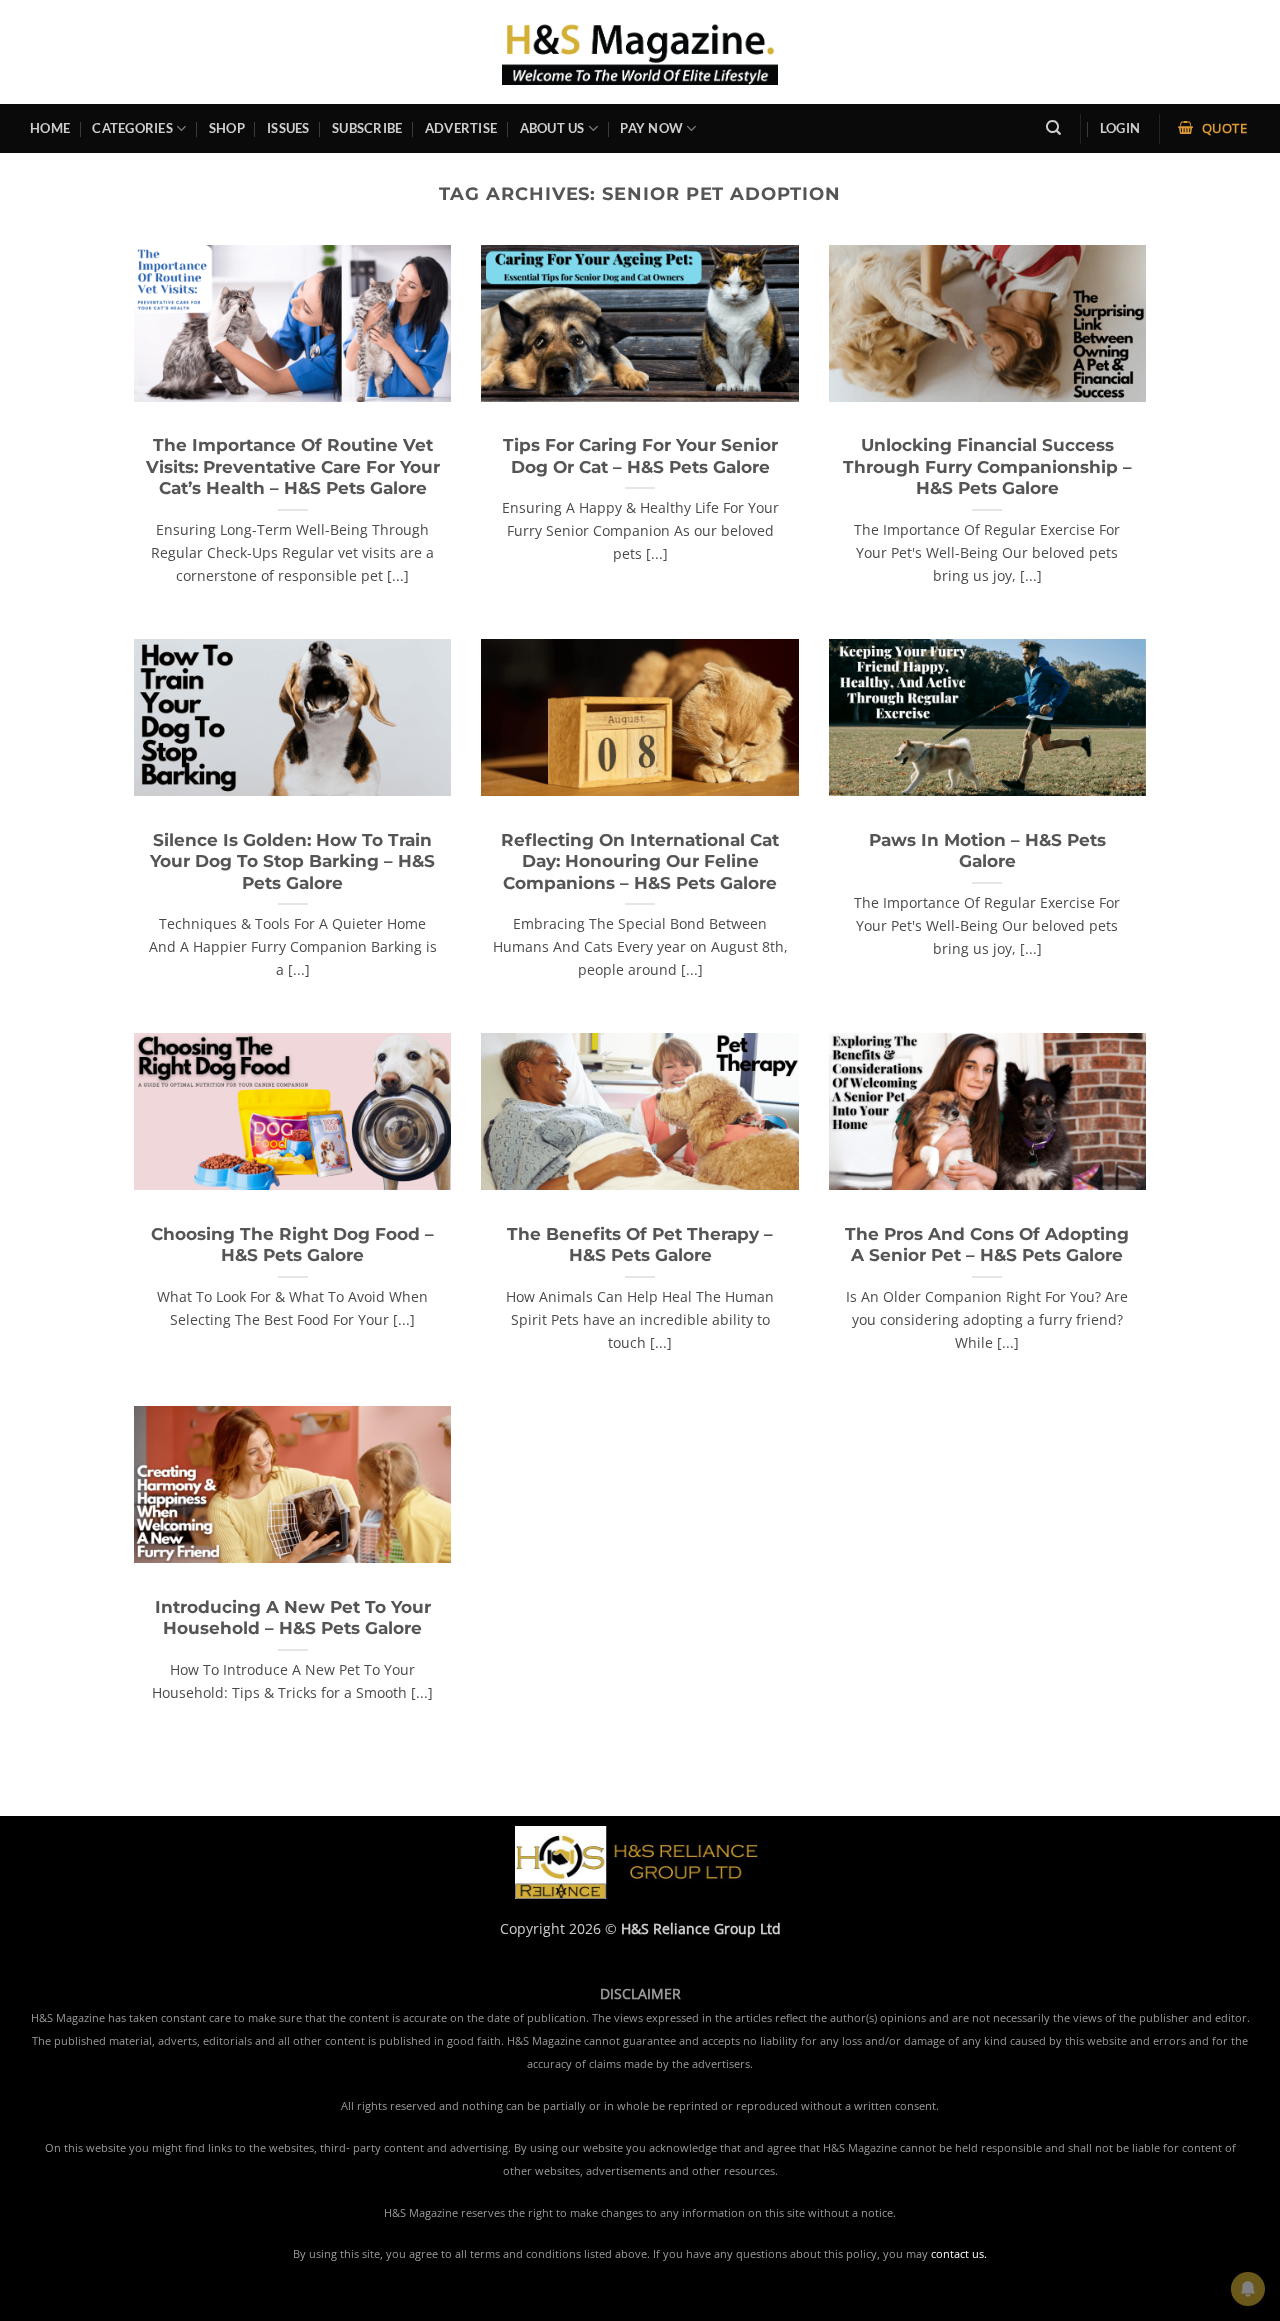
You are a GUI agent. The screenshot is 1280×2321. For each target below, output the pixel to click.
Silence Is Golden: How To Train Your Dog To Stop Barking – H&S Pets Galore (292, 861)
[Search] (1053, 128)
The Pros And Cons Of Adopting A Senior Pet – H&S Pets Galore (987, 1245)
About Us (552, 128)
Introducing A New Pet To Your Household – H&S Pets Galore (293, 1618)
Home (50, 128)
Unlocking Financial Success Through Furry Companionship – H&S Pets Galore (987, 466)
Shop (227, 128)
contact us (957, 2254)
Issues (288, 128)
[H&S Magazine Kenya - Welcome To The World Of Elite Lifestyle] (640, 51)
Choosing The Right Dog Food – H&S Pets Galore (292, 1245)
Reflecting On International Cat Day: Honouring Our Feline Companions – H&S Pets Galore (640, 861)
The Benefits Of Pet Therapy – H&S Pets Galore (640, 1245)
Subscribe (367, 128)
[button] (1120, 128)
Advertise (461, 128)
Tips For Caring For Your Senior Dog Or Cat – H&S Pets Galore (640, 456)
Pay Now (651, 128)
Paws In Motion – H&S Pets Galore (987, 851)
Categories (132, 128)
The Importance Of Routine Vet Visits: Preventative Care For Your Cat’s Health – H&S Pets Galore (293, 466)
